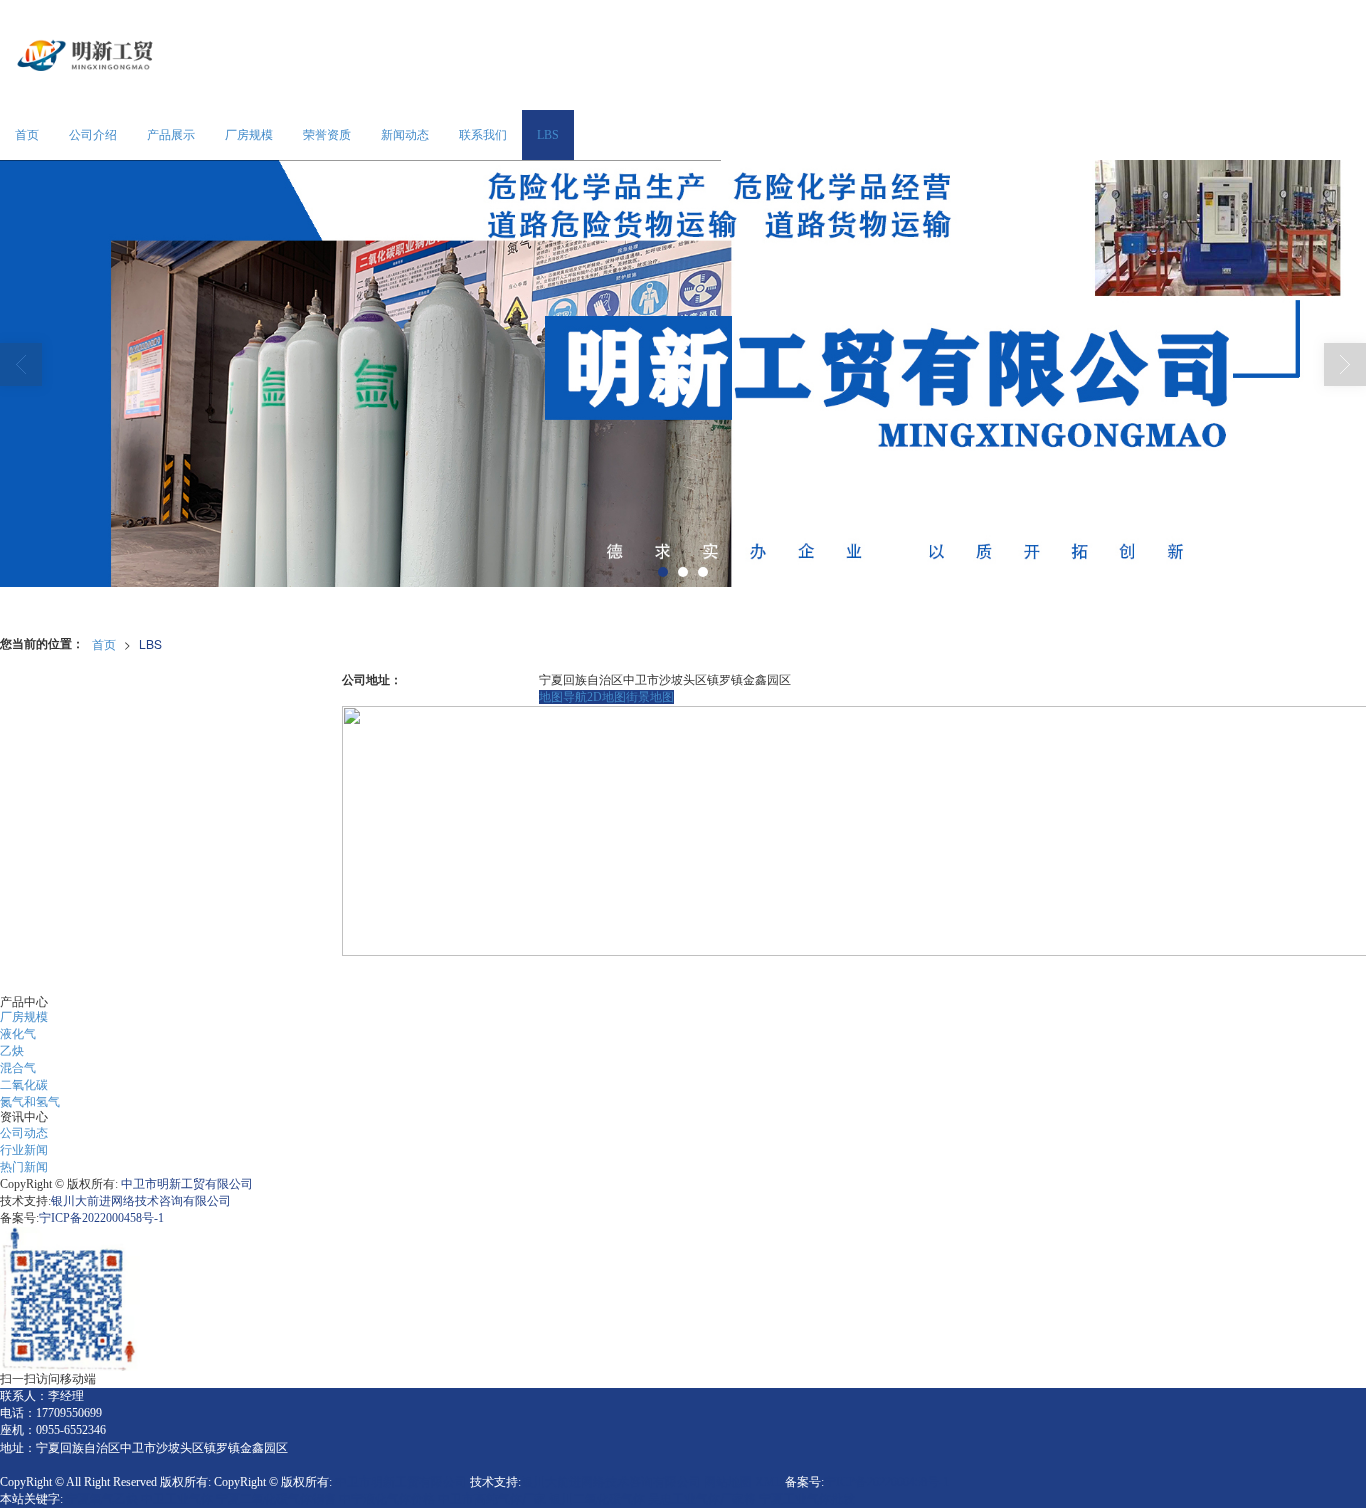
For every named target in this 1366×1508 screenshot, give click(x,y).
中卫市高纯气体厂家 (492, 1499)
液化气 (18, 1034)
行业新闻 (24, 1150)
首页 (27, 135)
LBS (548, 135)
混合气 (18, 1068)
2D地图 (606, 697)
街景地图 (650, 697)
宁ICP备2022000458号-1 (101, 1218)
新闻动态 (405, 135)
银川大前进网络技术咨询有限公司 (141, 1201)
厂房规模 (249, 135)
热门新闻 (24, 1167)
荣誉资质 (327, 135)
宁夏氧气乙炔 (102, 1499)
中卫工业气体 (177, 1499)
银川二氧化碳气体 (597, 1499)
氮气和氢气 (30, 1102)
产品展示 (171, 135)
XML (768, 1482)
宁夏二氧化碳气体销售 (276, 1499)
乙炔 (12, 1051)
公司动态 (24, 1133)
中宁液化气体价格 (387, 1499)
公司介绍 (93, 135)
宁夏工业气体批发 (807, 1499)
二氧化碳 (24, 1085)
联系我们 (483, 135)
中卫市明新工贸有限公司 (187, 1184)
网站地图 (728, 1482)
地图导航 (563, 697)
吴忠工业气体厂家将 (702, 1499)
